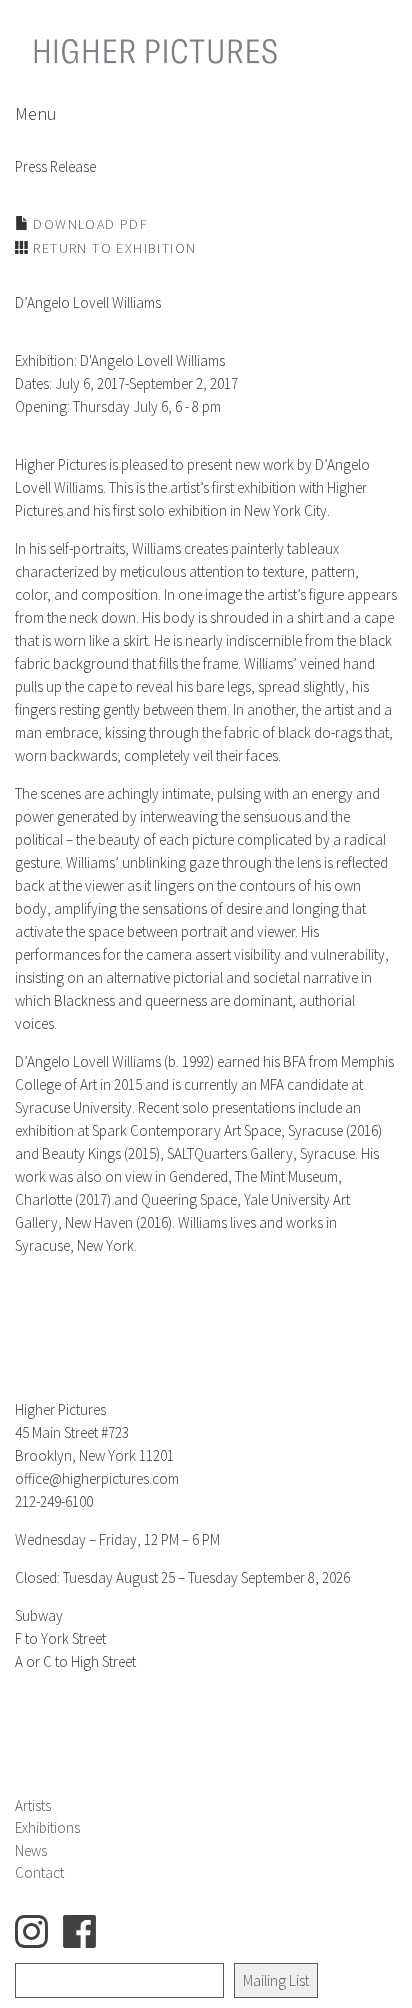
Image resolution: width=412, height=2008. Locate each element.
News (31, 1850)
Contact (39, 1872)
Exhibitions (47, 1827)
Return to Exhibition (112, 248)
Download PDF (88, 224)
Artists (33, 1805)
